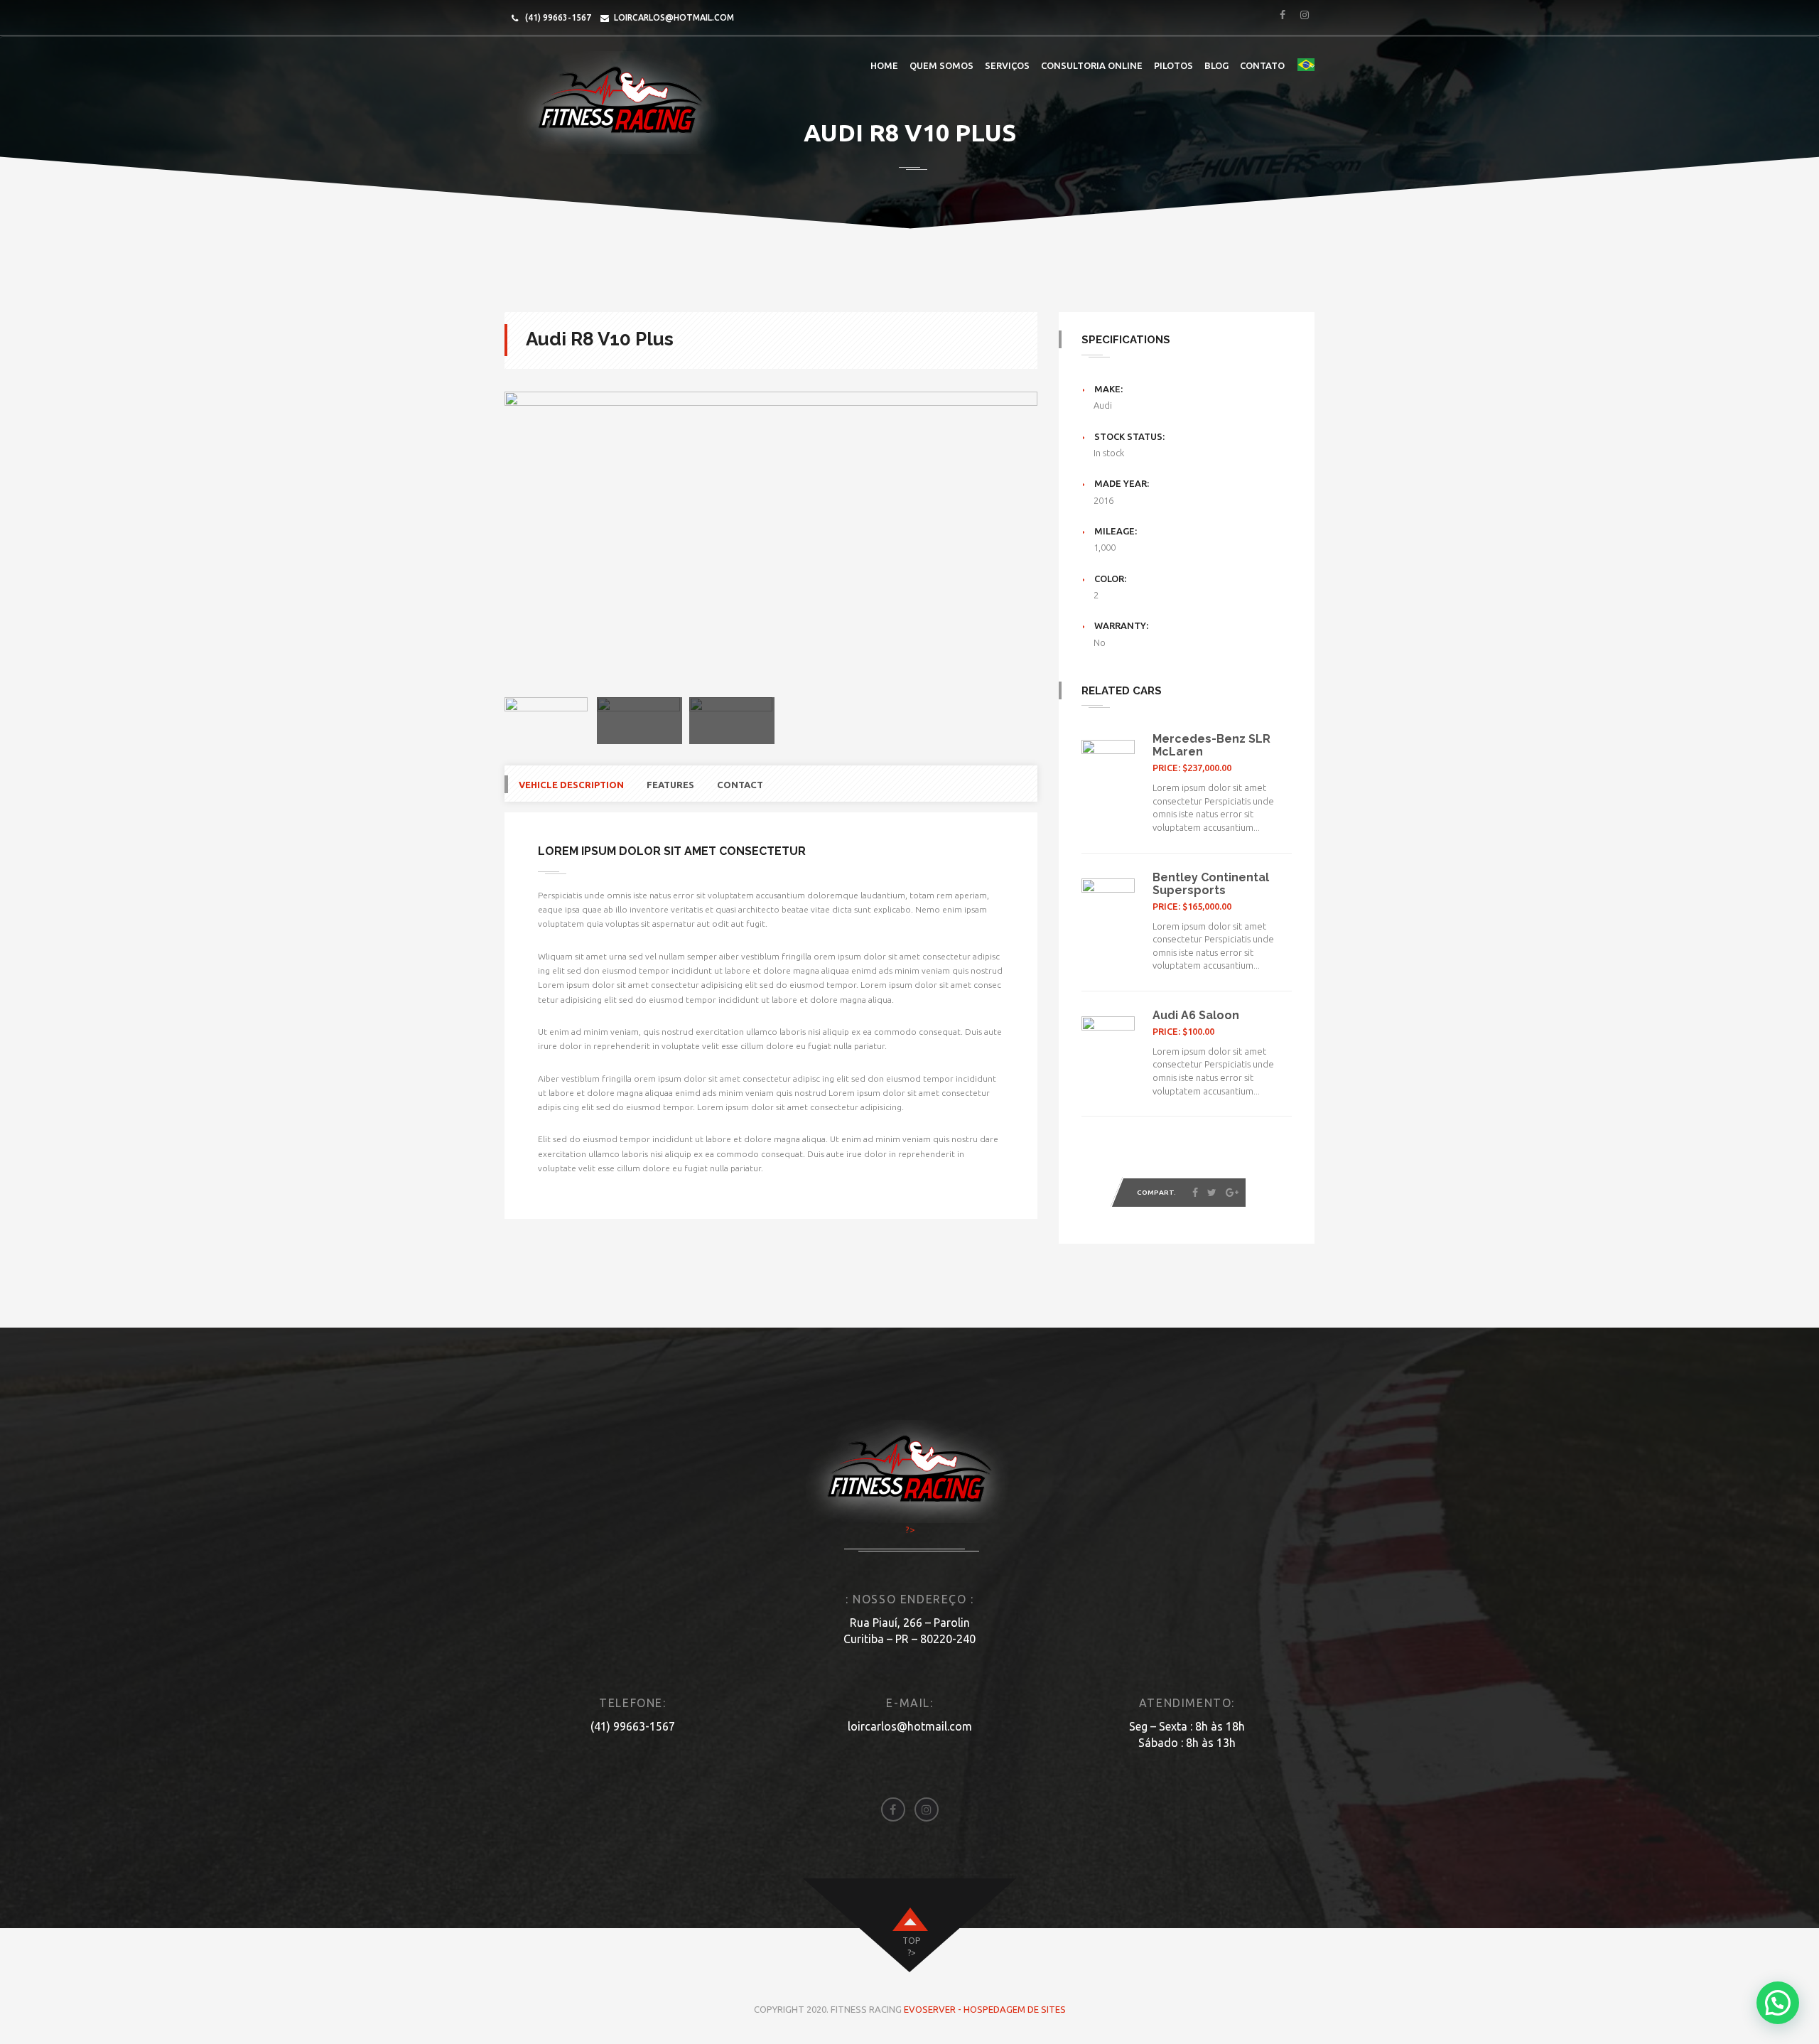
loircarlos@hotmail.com (674, 17)
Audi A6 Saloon (1196, 1015)
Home (884, 65)
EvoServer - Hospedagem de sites (985, 2009)
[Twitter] (1212, 1193)
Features (670, 785)
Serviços (1007, 65)
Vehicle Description (571, 785)
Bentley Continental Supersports (1211, 884)
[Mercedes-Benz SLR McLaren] (1108, 766)
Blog (1216, 65)
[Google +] (1232, 1193)
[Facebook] (1195, 1193)
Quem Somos (941, 65)
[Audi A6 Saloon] (1108, 1043)
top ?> (911, 1947)
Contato (1262, 65)
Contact (740, 785)
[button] (1778, 2003)
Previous (483, 542)
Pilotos (1173, 65)
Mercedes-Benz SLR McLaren (1211, 745)
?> (910, 1529)
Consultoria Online (1092, 65)
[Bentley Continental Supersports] (1108, 905)
